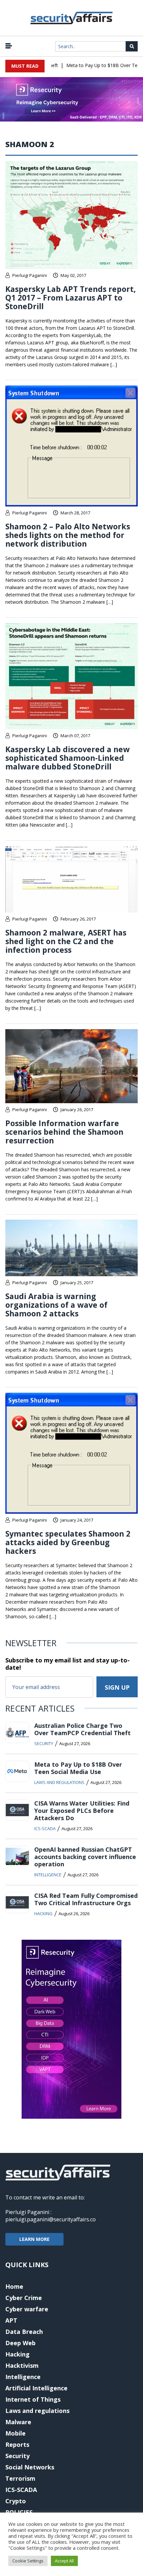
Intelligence (48, 1875)
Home (14, 2286)
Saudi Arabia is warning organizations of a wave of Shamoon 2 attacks (56, 1305)
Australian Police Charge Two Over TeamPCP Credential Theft (82, 1729)
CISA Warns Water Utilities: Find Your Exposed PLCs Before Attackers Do (82, 1811)
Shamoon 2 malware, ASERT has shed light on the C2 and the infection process (66, 941)
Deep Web (20, 2343)
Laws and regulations (59, 1782)
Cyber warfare (27, 2309)
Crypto (16, 2501)
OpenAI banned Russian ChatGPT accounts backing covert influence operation (85, 1857)
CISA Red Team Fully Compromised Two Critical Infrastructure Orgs (86, 1899)
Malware (18, 2422)
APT (11, 2320)
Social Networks (30, 2467)
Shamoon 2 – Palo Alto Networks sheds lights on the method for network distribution (68, 535)
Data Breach (24, 2332)
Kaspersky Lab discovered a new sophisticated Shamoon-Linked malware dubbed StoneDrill (68, 758)
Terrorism (20, 2478)
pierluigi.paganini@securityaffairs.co (51, 2219)
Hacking (43, 1913)
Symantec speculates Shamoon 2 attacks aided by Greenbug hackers (68, 1542)
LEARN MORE (34, 2239)
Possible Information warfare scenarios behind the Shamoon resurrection (64, 1132)
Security (44, 1743)
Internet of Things (33, 2399)
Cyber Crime (24, 2298)
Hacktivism (22, 2365)
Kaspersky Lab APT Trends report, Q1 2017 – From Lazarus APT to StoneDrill (71, 298)
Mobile (15, 2433)
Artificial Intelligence (36, 2388)
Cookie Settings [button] (28, 2561)
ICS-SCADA (45, 1828)
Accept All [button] (64, 2561)
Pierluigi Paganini (30, 275)
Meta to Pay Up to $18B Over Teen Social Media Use (78, 1768)
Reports (17, 2444)
